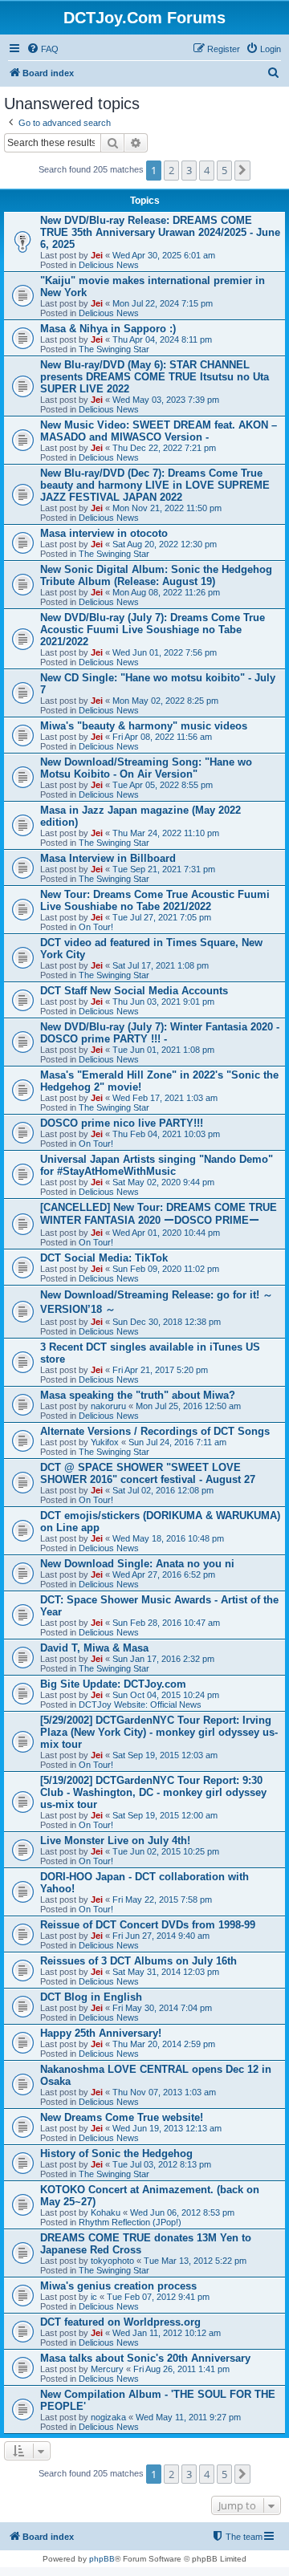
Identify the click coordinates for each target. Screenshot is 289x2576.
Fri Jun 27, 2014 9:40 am (161, 1936)
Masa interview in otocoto (104, 533)
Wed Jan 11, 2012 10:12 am (167, 2333)
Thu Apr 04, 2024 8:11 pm (162, 339)
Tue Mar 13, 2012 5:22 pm (195, 2261)
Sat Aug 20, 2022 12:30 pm (165, 544)
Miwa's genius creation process (118, 2286)
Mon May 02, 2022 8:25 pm (165, 701)
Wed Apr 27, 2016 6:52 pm (164, 1574)
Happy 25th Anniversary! (101, 2033)
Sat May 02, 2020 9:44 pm (163, 1182)
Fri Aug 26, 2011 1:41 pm (181, 2369)
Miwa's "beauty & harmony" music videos (144, 726)
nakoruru (108, 1406)
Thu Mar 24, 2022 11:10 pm (166, 833)
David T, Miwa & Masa (94, 1648)
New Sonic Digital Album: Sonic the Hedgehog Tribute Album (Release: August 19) (156, 575)
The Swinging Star (114, 349)
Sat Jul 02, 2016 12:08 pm (163, 1490)
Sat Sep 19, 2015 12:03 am (165, 1755)
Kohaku (106, 2212)
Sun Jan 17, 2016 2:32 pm (163, 1659)
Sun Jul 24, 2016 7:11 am (177, 1442)
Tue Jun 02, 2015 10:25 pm (166, 1851)
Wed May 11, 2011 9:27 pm (188, 2417)
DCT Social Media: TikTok (104, 1258)
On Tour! (96, 927)
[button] (242, 170)
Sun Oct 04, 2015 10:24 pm (166, 1695)
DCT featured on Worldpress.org (120, 2322)
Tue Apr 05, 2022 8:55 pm (163, 785)
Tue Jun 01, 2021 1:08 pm (163, 1050)
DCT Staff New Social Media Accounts (134, 991)
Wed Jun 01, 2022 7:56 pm (165, 652)
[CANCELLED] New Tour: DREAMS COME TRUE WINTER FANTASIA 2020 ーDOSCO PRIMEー (159, 1214)
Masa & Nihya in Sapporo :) (108, 329)
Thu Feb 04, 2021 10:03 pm (166, 1134)
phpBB (102, 2559)
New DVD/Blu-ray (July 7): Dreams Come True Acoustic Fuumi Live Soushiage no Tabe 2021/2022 (153, 630)
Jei (97, 255)
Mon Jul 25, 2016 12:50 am (188, 1406)
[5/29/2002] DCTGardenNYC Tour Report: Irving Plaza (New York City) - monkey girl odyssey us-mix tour (159, 1732)
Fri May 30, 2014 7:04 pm (162, 2008)
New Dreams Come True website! (122, 2117)
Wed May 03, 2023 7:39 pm (166, 400)
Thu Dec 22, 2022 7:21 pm (164, 448)
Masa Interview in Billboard (108, 858)
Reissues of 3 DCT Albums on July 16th (138, 1961)
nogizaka (108, 2417)
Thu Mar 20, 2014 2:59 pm (164, 2044)
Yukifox (105, 1442)
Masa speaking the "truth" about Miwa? (138, 1395)
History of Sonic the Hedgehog (116, 2153)
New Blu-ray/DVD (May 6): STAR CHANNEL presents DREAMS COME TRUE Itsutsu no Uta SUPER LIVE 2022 (155, 377)
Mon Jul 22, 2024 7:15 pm (163, 303)
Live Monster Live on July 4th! (115, 1841)
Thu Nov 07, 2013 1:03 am (164, 2092)
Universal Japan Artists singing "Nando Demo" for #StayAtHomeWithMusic (157, 1165)
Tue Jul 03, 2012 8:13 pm (162, 2164)
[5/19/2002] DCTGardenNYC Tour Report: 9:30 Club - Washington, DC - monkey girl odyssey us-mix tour (153, 1792)
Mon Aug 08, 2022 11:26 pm (166, 592)
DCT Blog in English (91, 1997)
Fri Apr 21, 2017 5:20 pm (160, 1370)
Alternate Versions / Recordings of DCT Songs (155, 1431)
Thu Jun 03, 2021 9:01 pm (163, 1002)
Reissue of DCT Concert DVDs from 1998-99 (148, 1925)
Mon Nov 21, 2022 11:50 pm (167, 508)
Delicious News (109, 265)
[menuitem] (43, 49)
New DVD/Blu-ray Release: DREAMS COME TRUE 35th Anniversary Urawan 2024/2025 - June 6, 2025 (160, 232)
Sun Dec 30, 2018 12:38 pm (167, 1322)
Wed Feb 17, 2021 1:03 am (165, 1098)
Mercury (107, 2369)
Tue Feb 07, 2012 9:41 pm (158, 2297)
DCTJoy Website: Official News (140, 1704)
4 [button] (207, 170)
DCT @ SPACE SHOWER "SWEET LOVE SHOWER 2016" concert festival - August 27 (148, 1473)
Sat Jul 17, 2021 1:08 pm (161, 965)
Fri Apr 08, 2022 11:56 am (162, 737)
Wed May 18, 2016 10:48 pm (168, 1538)
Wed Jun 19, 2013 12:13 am (167, 2128)
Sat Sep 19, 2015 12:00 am (165, 1815)
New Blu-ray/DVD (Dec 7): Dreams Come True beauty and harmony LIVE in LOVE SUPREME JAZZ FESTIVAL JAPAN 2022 (155, 485)
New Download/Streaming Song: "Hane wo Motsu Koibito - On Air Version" (146, 768)
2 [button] (171, 170)
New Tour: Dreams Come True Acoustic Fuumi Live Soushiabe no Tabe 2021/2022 (155, 900)
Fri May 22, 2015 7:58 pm (162, 1899)
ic (94, 2297)
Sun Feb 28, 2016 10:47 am (166, 1623)
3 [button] (189, 170)
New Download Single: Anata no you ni (137, 1564)
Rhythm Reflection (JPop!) (130, 2222)
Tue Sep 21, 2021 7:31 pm (164, 869)
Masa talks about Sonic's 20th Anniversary (145, 2358)
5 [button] (224, 170)
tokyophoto (112, 2261)
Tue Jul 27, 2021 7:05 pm (162, 917)
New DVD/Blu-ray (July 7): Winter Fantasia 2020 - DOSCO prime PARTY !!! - (160, 1033)
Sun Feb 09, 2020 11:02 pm (166, 1269)
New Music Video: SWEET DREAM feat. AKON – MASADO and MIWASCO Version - (159, 431)
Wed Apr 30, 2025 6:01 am (164, 255)
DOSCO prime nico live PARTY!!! (122, 1123)
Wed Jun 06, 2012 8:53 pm (182, 2212)
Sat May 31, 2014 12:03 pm (166, 1972)
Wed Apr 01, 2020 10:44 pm (166, 1233)
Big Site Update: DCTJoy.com (113, 1684)
